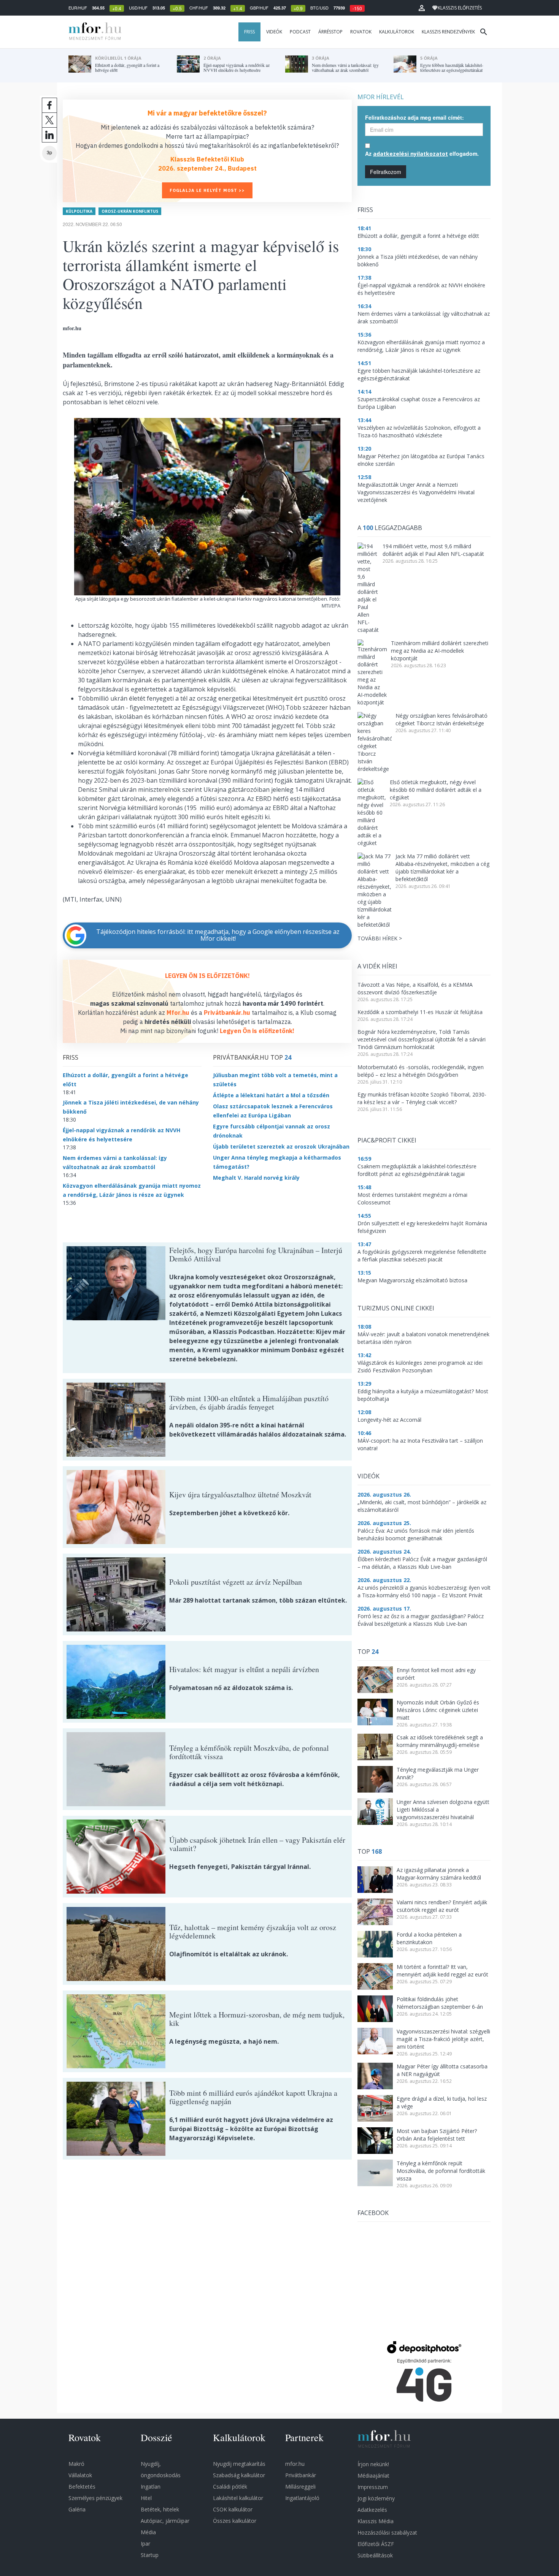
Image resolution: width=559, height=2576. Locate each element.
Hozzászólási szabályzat (387, 2532)
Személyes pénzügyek (95, 2498)
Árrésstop (330, 32)
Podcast (300, 32)
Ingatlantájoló (302, 2498)
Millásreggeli (300, 2487)
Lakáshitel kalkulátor (238, 2498)
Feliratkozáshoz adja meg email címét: (414, 117)
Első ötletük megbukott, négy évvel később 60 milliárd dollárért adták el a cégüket (436, 790)
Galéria (77, 2509)
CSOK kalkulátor (233, 2509)
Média (148, 2532)
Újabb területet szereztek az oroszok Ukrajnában (281, 1146)
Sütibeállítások (375, 2555)
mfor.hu (295, 2464)
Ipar (145, 2544)
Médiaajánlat (373, 2476)
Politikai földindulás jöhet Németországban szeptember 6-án (440, 2003)
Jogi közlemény (376, 2498)
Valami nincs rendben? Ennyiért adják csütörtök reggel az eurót (442, 1906)
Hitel (146, 2498)
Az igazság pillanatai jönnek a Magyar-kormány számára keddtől (439, 1874)
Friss (249, 32)
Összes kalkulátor (235, 2521)
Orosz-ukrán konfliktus (130, 211)
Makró (76, 2464)
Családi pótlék (230, 2487)
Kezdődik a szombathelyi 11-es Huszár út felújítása (420, 1012)
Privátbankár (301, 2475)
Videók (274, 32)
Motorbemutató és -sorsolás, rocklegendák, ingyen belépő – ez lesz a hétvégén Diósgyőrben (421, 1071)
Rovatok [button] (361, 32)
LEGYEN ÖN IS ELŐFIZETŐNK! (207, 976)
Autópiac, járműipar (165, 2521)
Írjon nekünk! (373, 2464)
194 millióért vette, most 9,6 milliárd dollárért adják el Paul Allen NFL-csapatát (433, 550)
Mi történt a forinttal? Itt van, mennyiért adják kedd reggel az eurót (442, 1971)
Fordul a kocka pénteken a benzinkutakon (429, 1938)
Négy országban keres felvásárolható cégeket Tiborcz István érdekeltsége (441, 719)
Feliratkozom (386, 172)
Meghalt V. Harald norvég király (256, 1178)
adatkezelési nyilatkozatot (411, 154)
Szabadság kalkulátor (239, 2475)
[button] (422, 8)
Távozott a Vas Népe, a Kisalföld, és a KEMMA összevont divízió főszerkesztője (415, 988)
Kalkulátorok (397, 32)
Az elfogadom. (422, 153)
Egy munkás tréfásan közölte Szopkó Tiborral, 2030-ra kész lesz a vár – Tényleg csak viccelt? (422, 1098)
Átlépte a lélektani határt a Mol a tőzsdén (271, 1095)
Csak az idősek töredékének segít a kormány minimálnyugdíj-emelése (440, 1741)
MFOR (93, 32)
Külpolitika (79, 211)
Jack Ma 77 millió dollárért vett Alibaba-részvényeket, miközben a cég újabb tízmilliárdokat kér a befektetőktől (442, 868)
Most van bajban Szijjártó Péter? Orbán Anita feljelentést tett (437, 2135)
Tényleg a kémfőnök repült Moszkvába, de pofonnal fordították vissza (441, 2171)
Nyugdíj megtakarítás (239, 2464)
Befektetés (82, 2487)
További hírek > (380, 938)
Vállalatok (80, 2475)
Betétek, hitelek (160, 2509)
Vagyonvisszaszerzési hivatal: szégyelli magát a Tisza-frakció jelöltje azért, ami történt (443, 2039)
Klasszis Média (376, 2521)
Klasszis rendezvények (448, 32)
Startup (150, 2555)
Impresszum (373, 2487)
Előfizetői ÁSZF (376, 2544)
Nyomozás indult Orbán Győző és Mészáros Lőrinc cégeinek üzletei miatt (438, 1710)
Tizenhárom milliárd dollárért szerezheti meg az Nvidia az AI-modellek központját (440, 651)
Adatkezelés (372, 2510)
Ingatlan (151, 2487)
